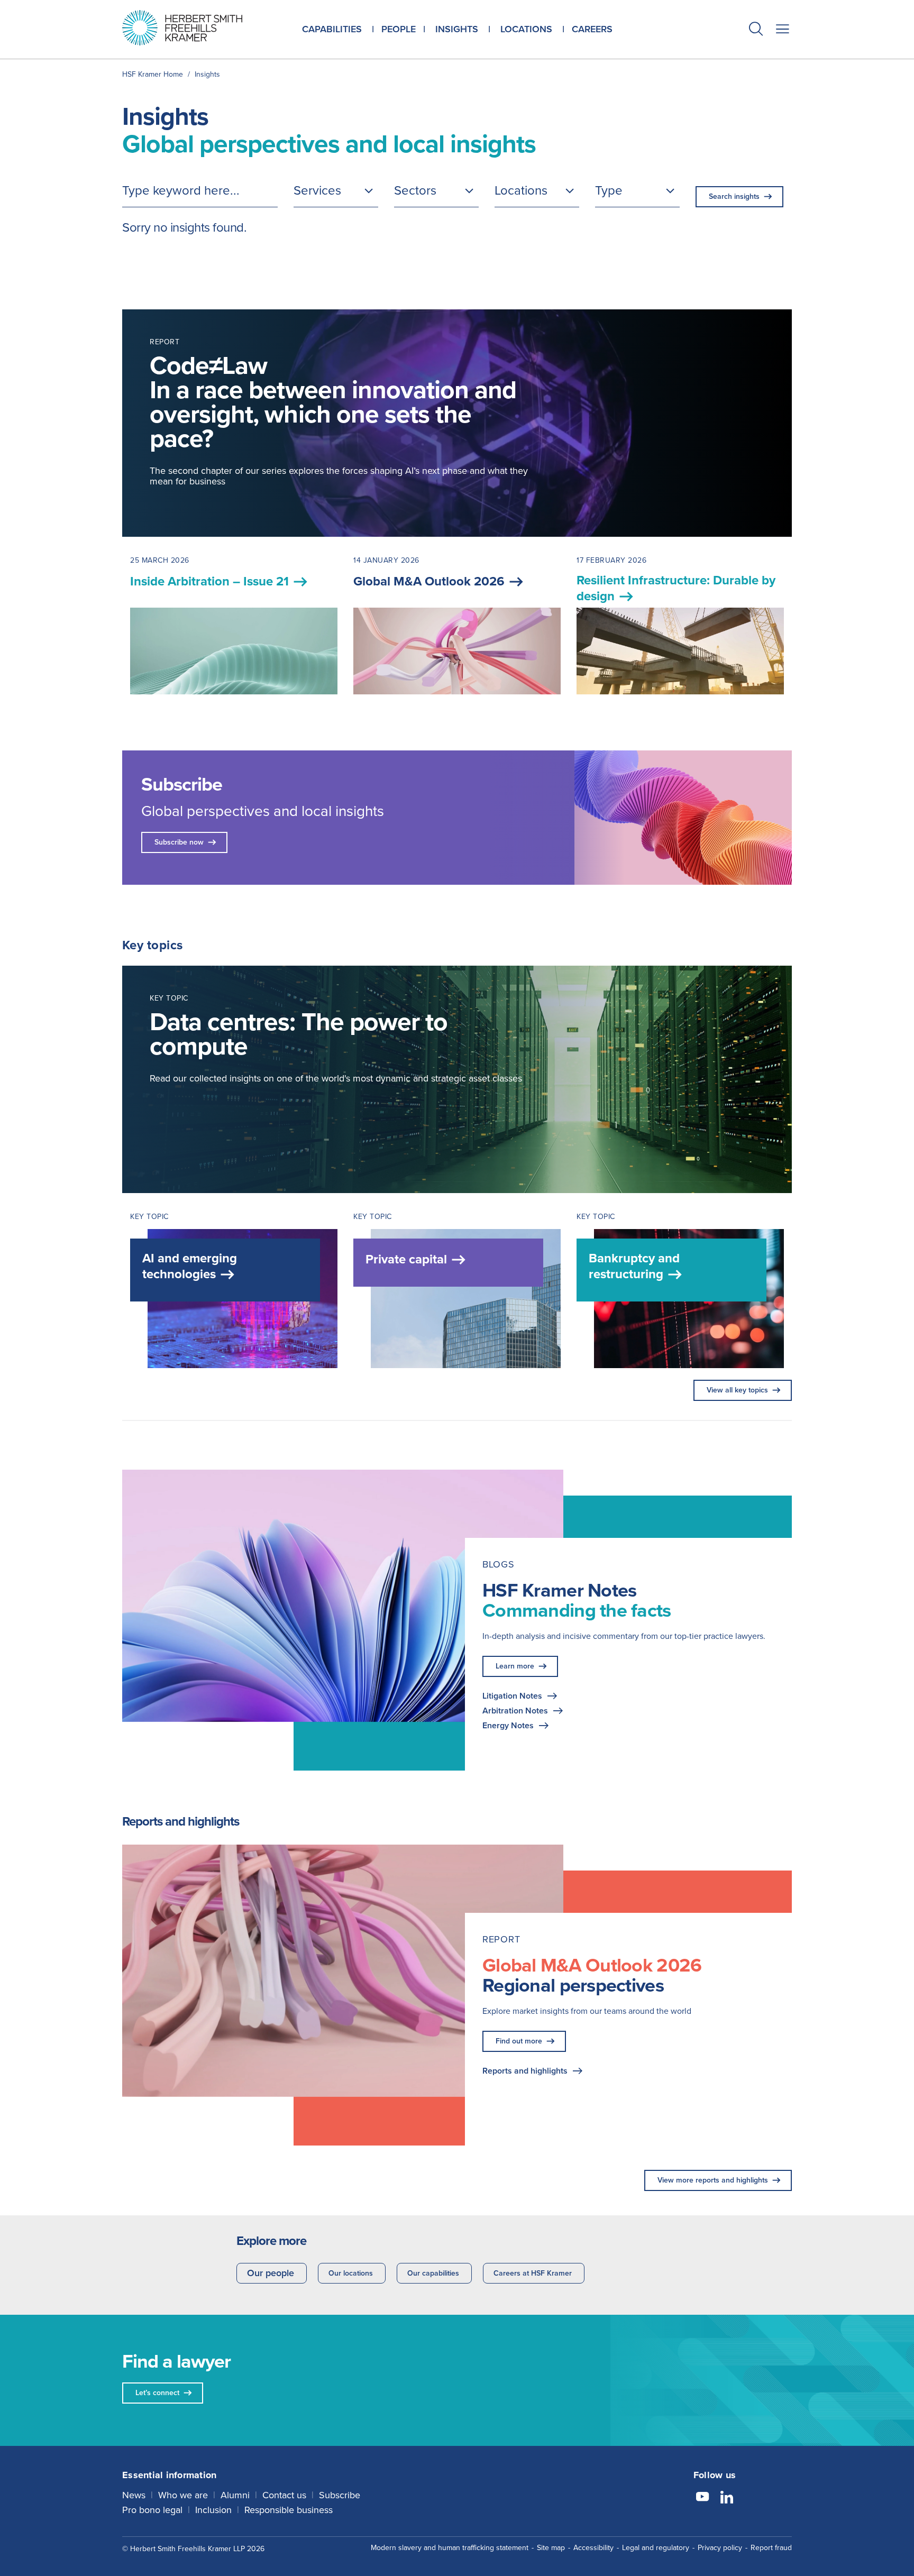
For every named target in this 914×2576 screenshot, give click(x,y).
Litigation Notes (512, 1696)
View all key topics (737, 1390)
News (134, 2495)
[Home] (195, 28)
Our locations (351, 2273)
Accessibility (593, 2548)
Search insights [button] (734, 196)
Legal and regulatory (656, 2548)
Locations (521, 190)
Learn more (515, 1666)
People (399, 29)
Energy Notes (508, 1725)
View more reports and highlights (713, 2180)
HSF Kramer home (153, 74)
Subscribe (340, 2495)
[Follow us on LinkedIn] (727, 2498)
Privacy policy (720, 2548)
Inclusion (213, 2510)
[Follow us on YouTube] (702, 2498)
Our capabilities (433, 2273)
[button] (756, 30)
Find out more (519, 2041)
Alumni (235, 2495)
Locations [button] (526, 29)
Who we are (183, 2495)
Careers (592, 29)
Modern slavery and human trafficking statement (450, 2548)
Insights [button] (457, 29)
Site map (551, 2548)
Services (317, 190)
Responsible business (289, 2510)
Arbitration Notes (515, 1711)
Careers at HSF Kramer (533, 2273)
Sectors (415, 190)
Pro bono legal (152, 2510)
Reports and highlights (525, 2071)
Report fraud (771, 2548)
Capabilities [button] (332, 29)
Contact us (284, 2495)
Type (609, 190)
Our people (271, 2273)
